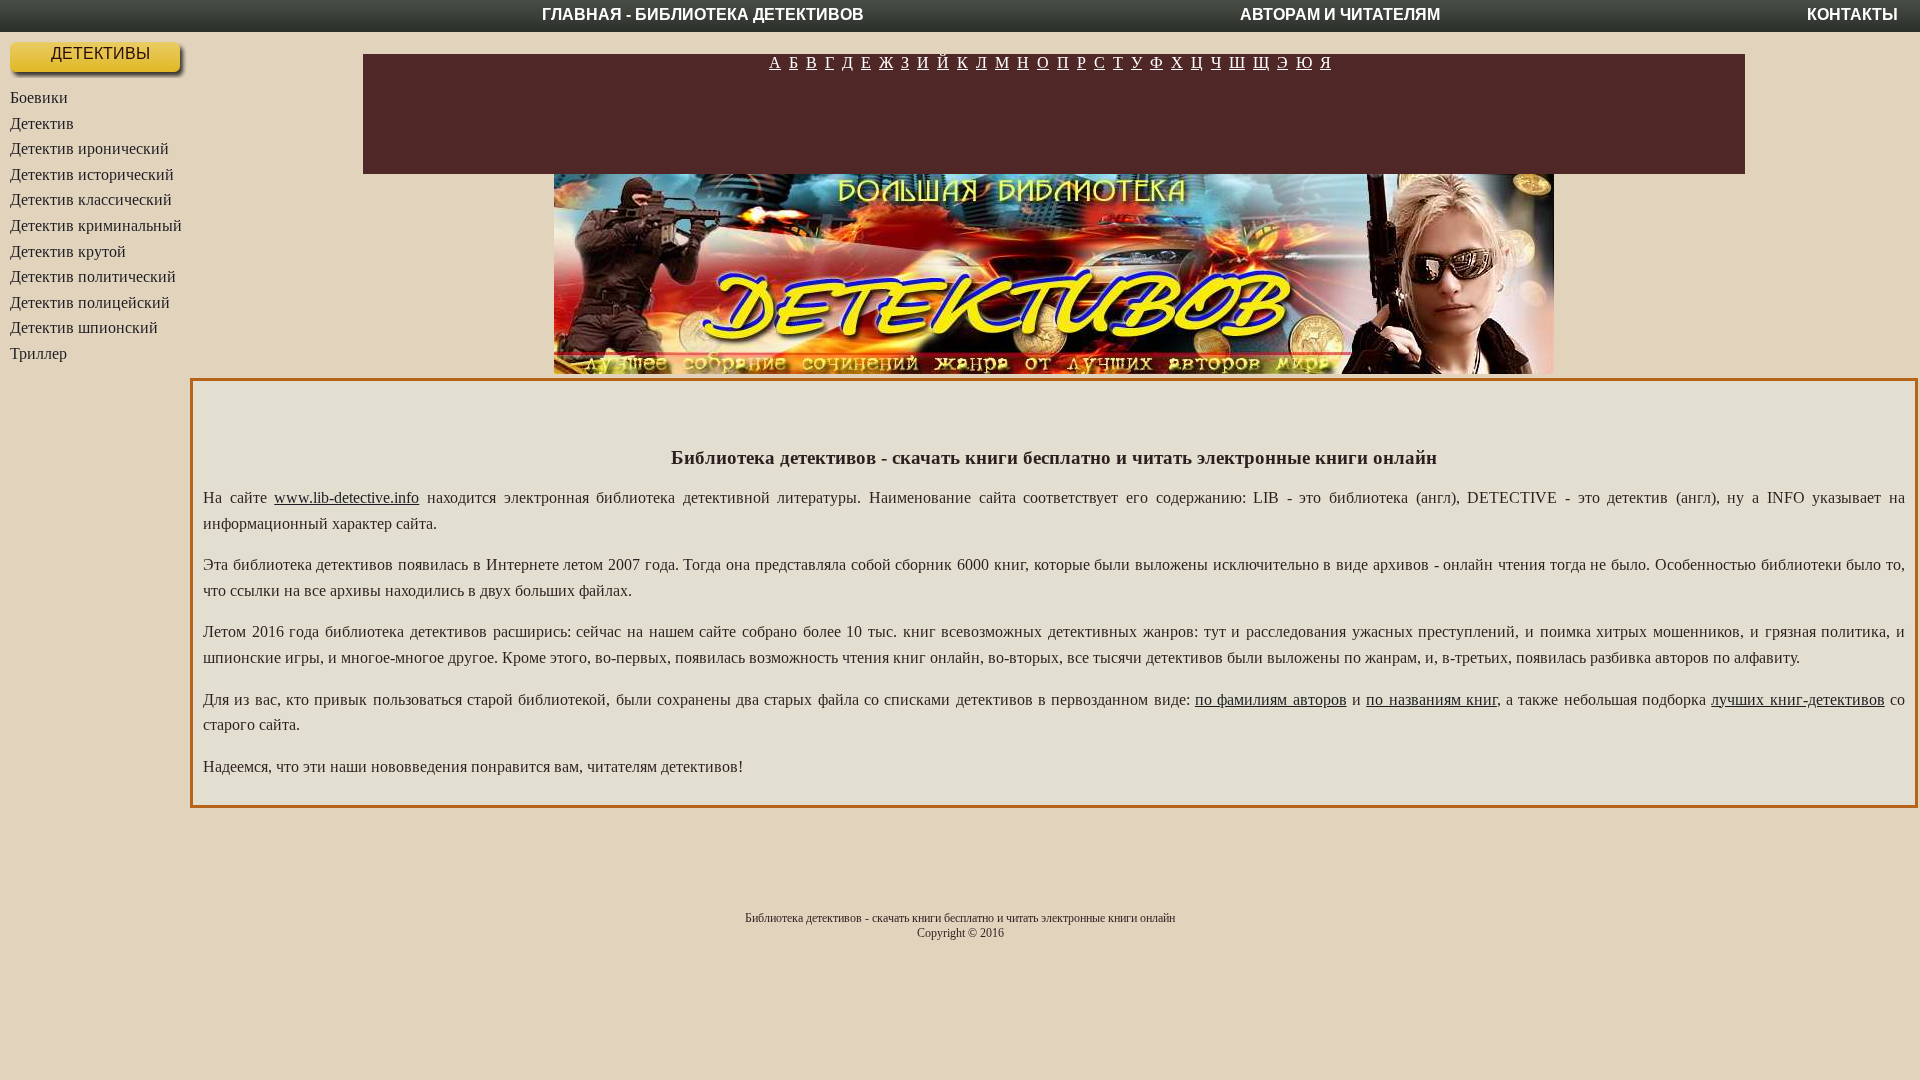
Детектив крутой (68, 251)
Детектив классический (91, 199)
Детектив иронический (89, 148)
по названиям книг (1431, 699)
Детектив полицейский (90, 302)
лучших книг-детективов (1797, 699)
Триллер (38, 353)
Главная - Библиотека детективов (703, 14)
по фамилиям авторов (1271, 699)
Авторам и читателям (1340, 14)
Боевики (39, 97)
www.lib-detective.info (346, 497)
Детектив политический (93, 276)
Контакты (1852, 14)
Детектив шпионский (84, 327)
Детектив (42, 123)
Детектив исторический (92, 174)
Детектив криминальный (96, 225)
